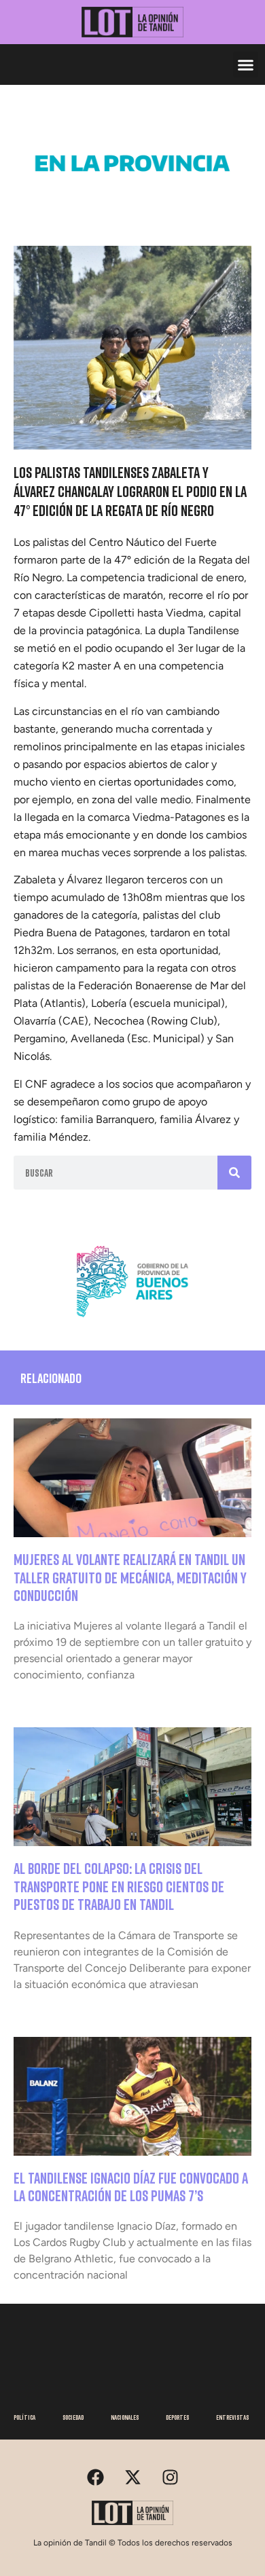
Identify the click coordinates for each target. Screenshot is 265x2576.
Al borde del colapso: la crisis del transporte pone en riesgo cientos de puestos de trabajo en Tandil (119, 1886)
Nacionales (125, 2417)
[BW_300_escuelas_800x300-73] (132, 204)
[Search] (234, 1173)
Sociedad (73, 2417)
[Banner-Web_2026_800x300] (132, 1322)
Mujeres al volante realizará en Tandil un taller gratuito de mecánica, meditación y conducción (130, 1577)
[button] (246, 65)
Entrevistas (232, 2417)
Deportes (177, 2417)
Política (24, 2417)
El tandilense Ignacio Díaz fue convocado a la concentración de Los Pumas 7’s (131, 2187)
